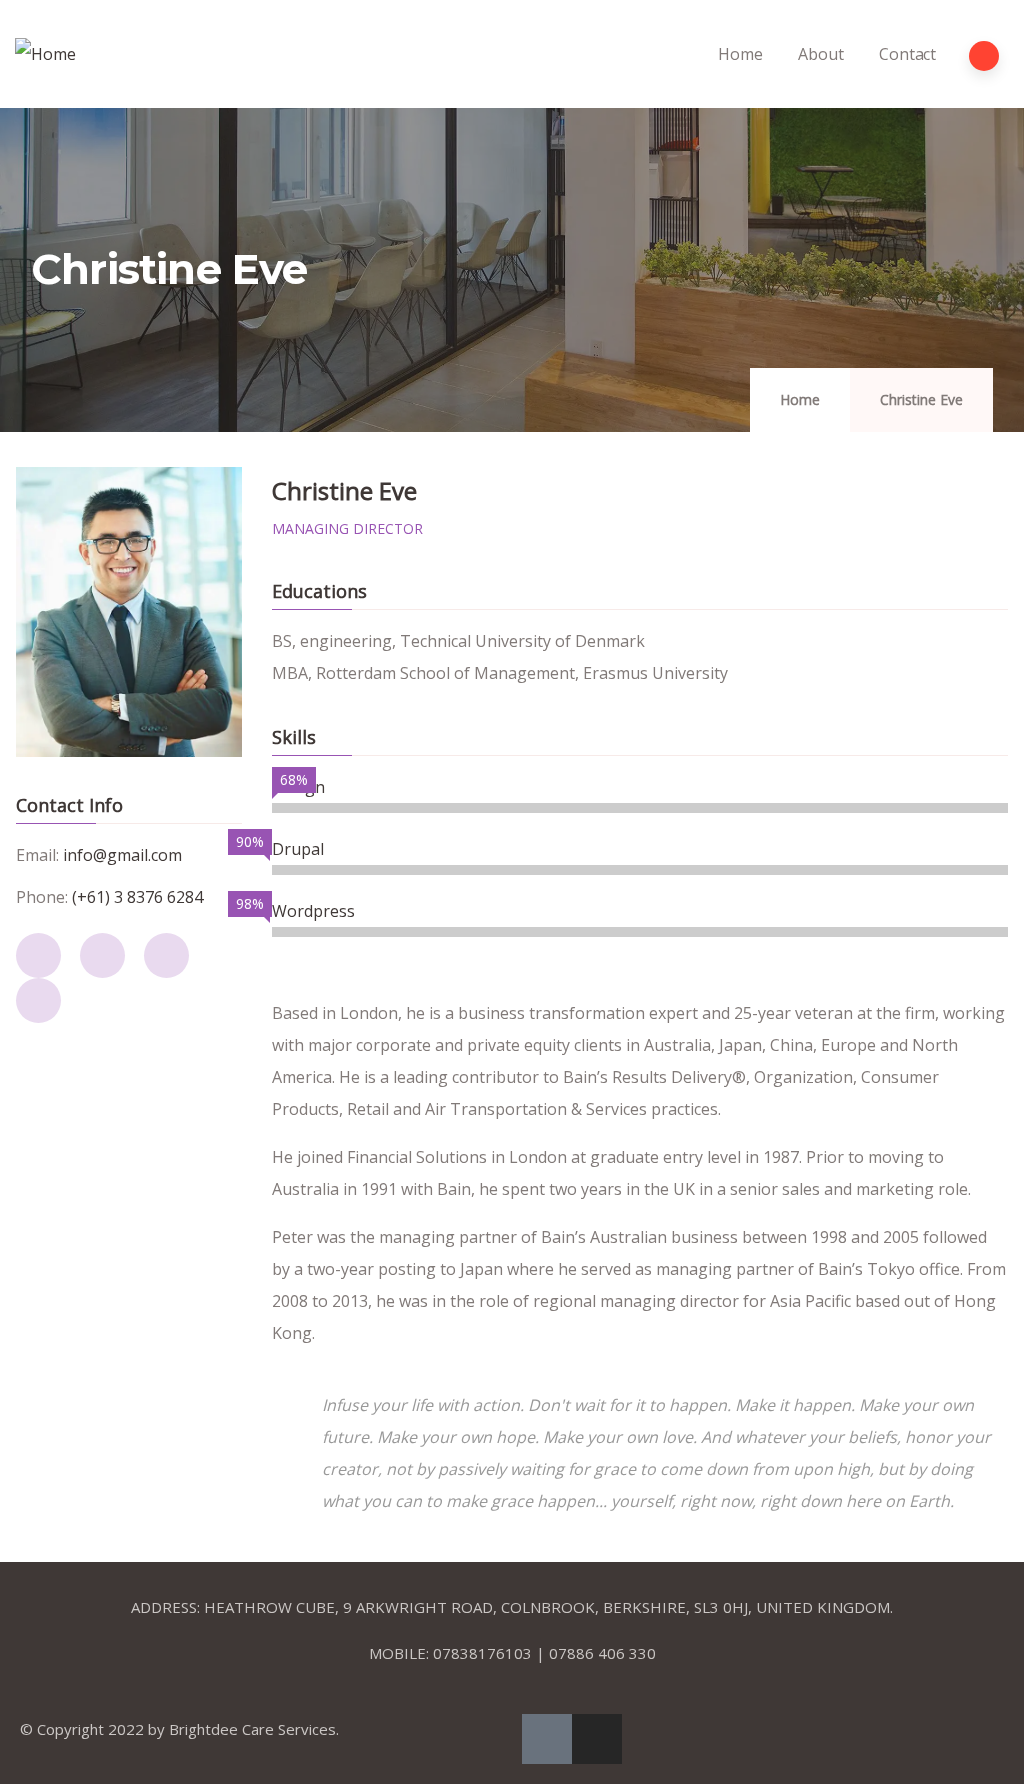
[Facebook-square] (547, 1739)
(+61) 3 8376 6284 (137, 897)
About (820, 54)
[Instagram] (597, 1739)
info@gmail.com (122, 855)
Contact (907, 54)
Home (740, 54)
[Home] (45, 54)
